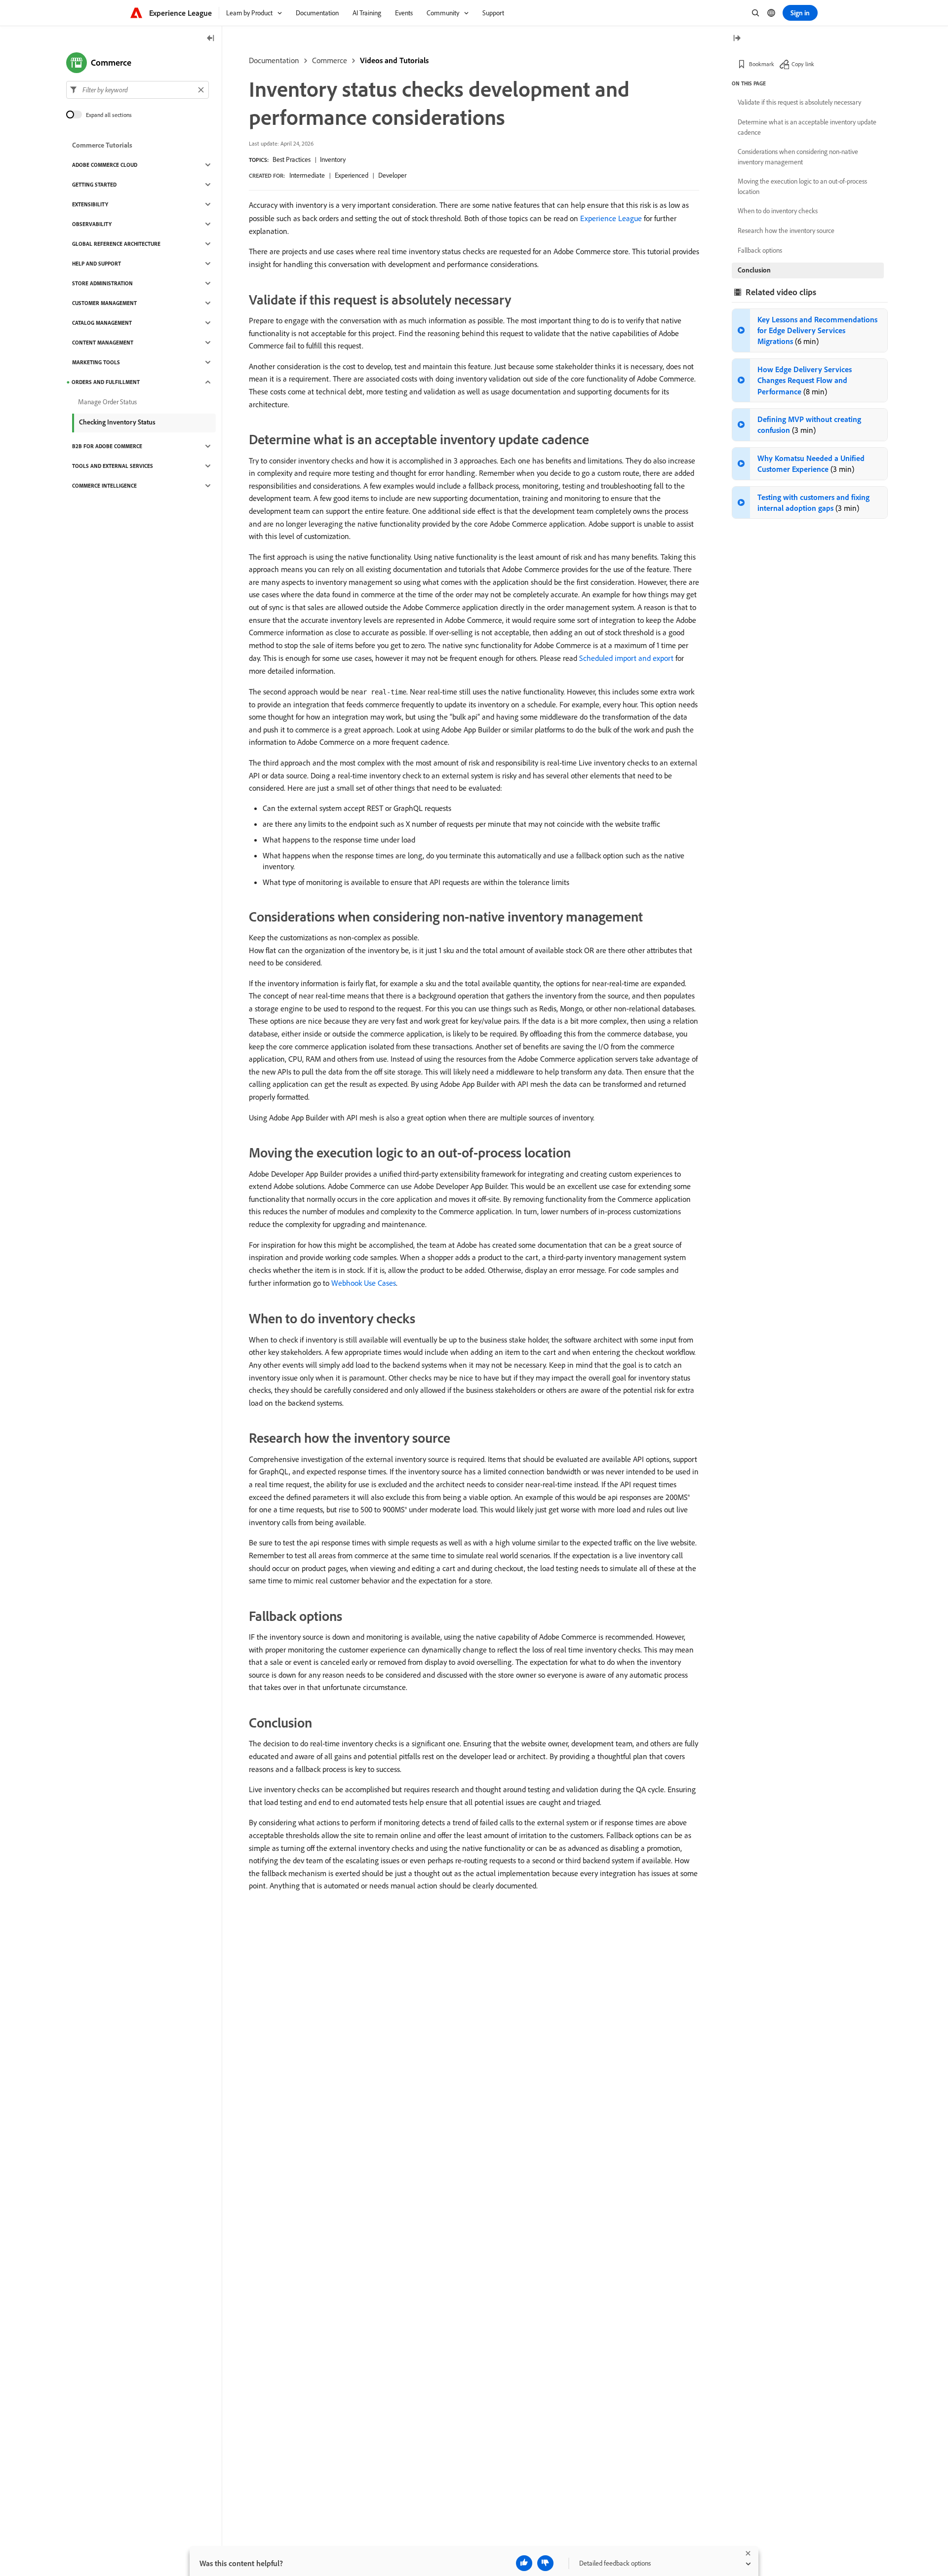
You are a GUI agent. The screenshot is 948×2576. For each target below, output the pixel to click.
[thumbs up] (524, 2563)
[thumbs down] (545, 2563)
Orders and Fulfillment (106, 382)
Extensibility (90, 204)
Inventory (333, 159)
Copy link (803, 64)
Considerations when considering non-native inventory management (798, 157)
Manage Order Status (107, 402)
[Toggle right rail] (737, 39)
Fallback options (760, 250)
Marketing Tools (96, 362)
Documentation (274, 60)
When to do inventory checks (778, 211)
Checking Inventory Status (117, 422)
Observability (92, 224)
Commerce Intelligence (104, 486)
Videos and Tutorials (394, 60)
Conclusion (754, 270)
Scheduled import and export (626, 658)
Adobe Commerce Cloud (105, 165)
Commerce (330, 60)
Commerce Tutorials (102, 145)
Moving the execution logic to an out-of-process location (802, 186)
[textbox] (138, 90)
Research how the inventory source (786, 231)
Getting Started (94, 185)
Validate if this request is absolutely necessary (799, 102)
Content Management (103, 343)
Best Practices (292, 159)
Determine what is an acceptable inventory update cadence (807, 127)
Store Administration (102, 283)
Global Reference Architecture (116, 244)
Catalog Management (102, 323)
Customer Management (104, 303)
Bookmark (762, 64)
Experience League (611, 218)
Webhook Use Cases (364, 1283)
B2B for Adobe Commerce (107, 446)
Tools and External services (113, 466)
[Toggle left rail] (211, 39)
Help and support (97, 264)
